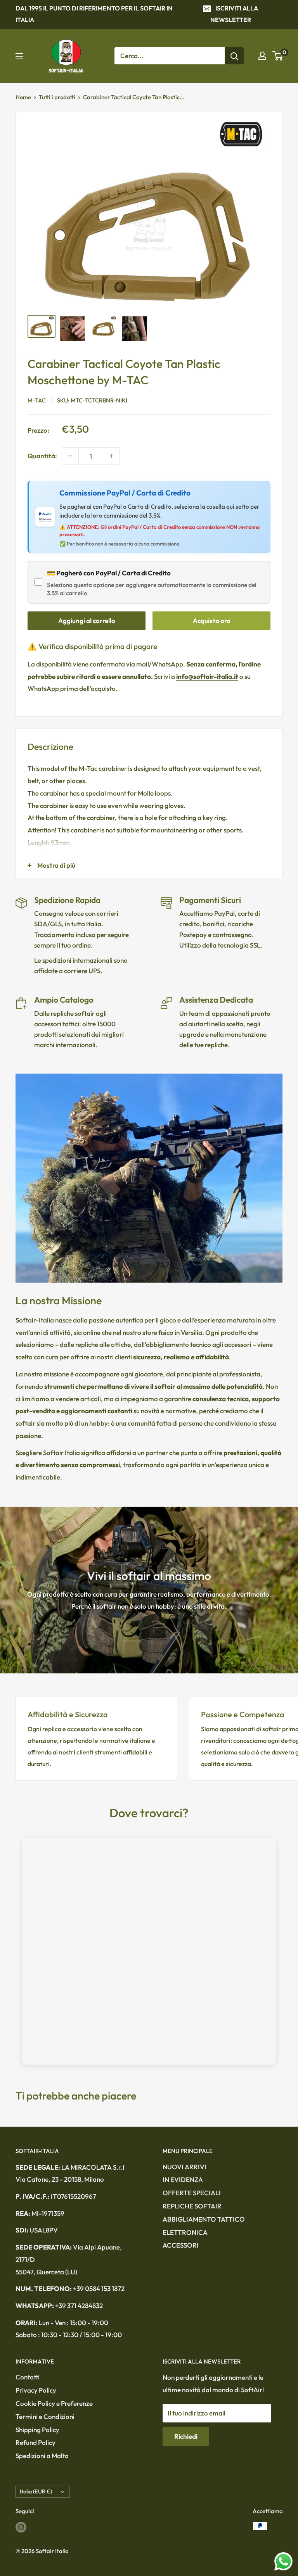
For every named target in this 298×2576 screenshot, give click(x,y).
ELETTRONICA (185, 2232)
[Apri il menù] (19, 56)
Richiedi (186, 2436)
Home (23, 97)
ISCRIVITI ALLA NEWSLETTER (234, 14)
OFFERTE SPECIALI (192, 2193)
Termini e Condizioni (45, 2416)
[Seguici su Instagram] (21, 2527)
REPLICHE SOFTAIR (192, 2206)
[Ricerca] (234, 56)
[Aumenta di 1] (111, 456)
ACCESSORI (181, 2245)
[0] (278, 56)
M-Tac (37, 400)
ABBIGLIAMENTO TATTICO (204, 2219)
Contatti (28, 2377)
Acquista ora (212, 621)
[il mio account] (262, 56)
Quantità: (42, 456)
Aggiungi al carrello (87, 621)
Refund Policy (36, 2442)
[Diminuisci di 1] (70, 456)
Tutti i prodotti (57, 97)
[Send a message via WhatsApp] (283, 2561)
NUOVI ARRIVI (185, 2167)
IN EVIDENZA (183, 2180)
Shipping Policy (37, 2430)
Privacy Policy (36, 2390)
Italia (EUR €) (36, 2491)
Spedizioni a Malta (42, 2456)
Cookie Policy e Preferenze (54, 2403)
